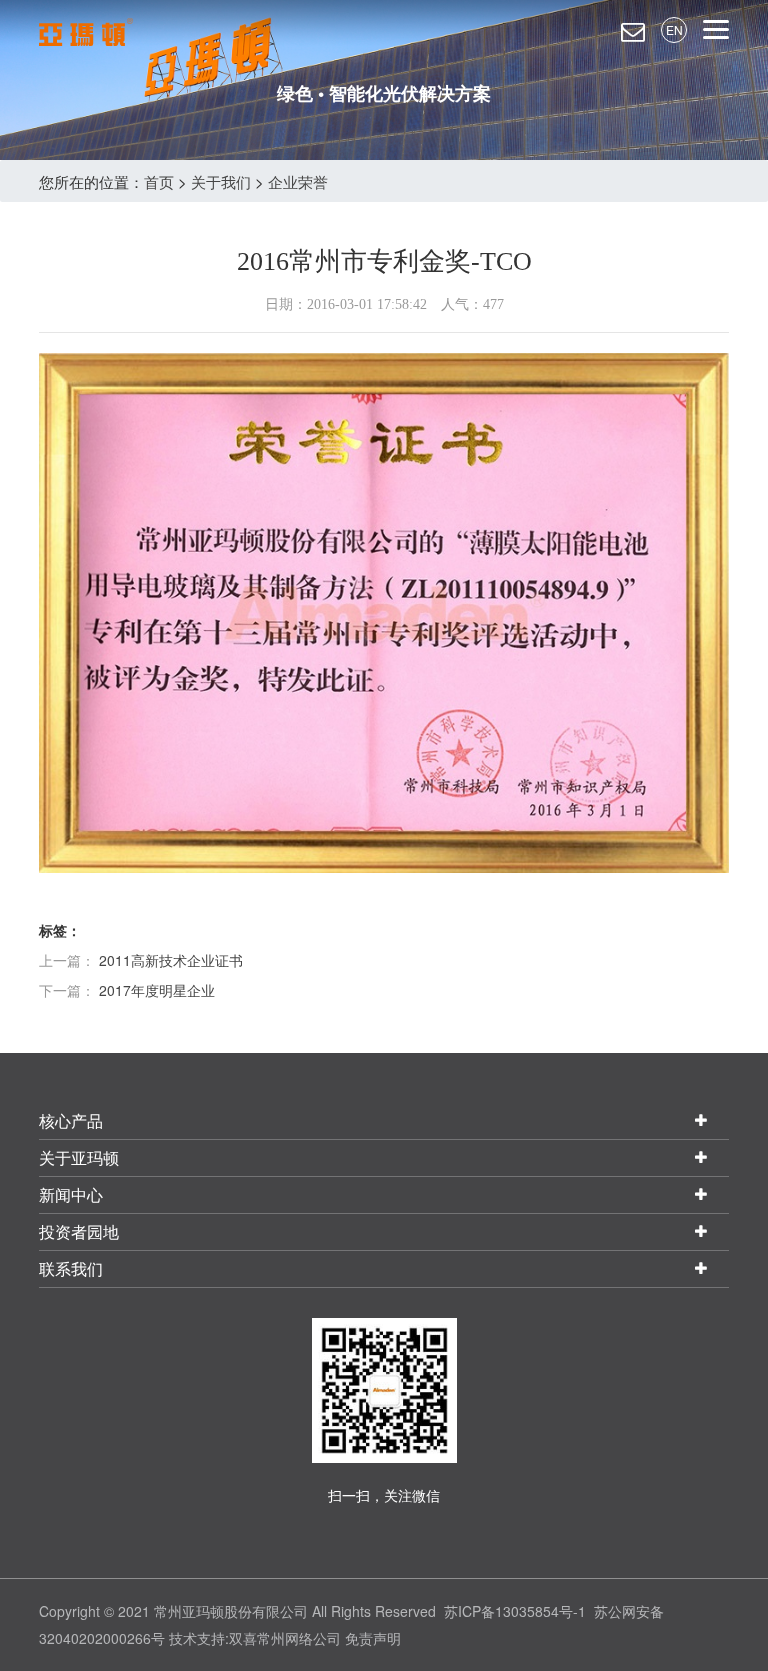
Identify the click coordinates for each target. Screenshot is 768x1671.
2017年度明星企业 (157, 990)
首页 (159, 181)
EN (674, 29)
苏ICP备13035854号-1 (515, 1611)
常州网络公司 (299, 1638)
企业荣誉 (298, 181)
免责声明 (373, 1638)
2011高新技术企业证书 (171, 960)
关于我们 (221, 181)
